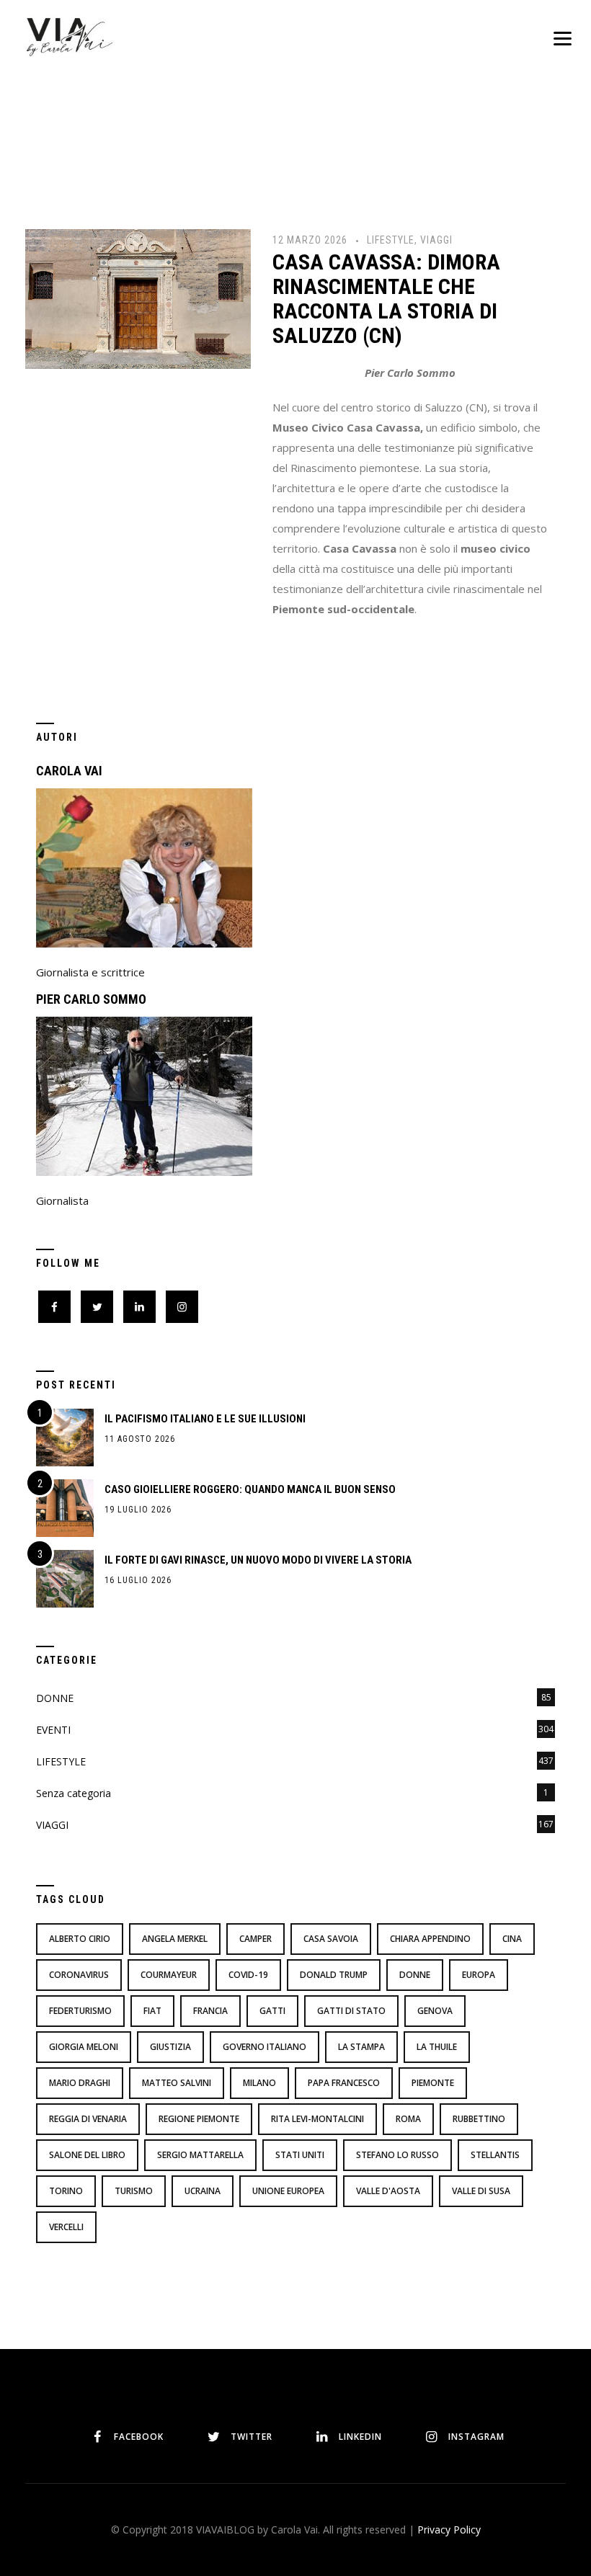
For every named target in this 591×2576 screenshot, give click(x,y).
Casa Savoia (331, 1939)
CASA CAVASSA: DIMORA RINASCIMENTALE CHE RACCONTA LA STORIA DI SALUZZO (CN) (386, 299)
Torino (66, 2191)
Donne (415, 1975)
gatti (272, 2011)
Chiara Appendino (430, 1939)
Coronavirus (79, 1975)
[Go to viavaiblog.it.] (240, 157)
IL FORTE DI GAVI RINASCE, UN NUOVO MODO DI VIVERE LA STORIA (258, 1560)
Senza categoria (74, 1793)
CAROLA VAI (69, 771)
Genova (435, 2011)
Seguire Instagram (345, 2368)
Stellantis (495, 2155)
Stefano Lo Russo (397, 2155)
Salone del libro (87, 2155)
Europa (479, 1975)
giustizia (170, 2047)
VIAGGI (436, 240)
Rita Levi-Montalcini (317, 2119)
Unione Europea (288, 2191)
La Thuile (437, 2047)
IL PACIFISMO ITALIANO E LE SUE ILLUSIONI (205, 1419)
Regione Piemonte (199, 2119)
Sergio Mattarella (200, 2155)
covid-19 (248, 1975)
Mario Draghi (80, 2083)
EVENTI (53, 1730)
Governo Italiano (265, 2047)
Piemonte (433, 2083)
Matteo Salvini (177, 2083)
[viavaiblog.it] (69, 36)
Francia (210, 2011)
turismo (134, 2191)
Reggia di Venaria (88, 2119)
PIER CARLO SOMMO (91, 999)
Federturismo (80, 2011)
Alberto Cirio (80, 1939)
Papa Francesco (344, 2083)
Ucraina (203, 2191)
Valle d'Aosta (388, 2191)
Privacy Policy (449, 2530)
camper (255, 1939)
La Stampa (361, 2047)
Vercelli (66, 2227)
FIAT (152, 2011)
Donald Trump (334, 1975)
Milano (259, 2083)
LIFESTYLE (391, 240)
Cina (512, 1939)
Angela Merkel (175, 1939)
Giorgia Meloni (84, 2047)
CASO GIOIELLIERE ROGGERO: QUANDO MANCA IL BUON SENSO (250, 1489)
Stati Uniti (300, 2155)
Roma (408, 2119)
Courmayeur (169, 1975)
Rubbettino (479, 2119)
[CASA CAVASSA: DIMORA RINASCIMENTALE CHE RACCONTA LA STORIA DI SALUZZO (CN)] (138, 298)
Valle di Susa (481, 2191)
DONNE (55, 1698)
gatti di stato (351, 2011)
